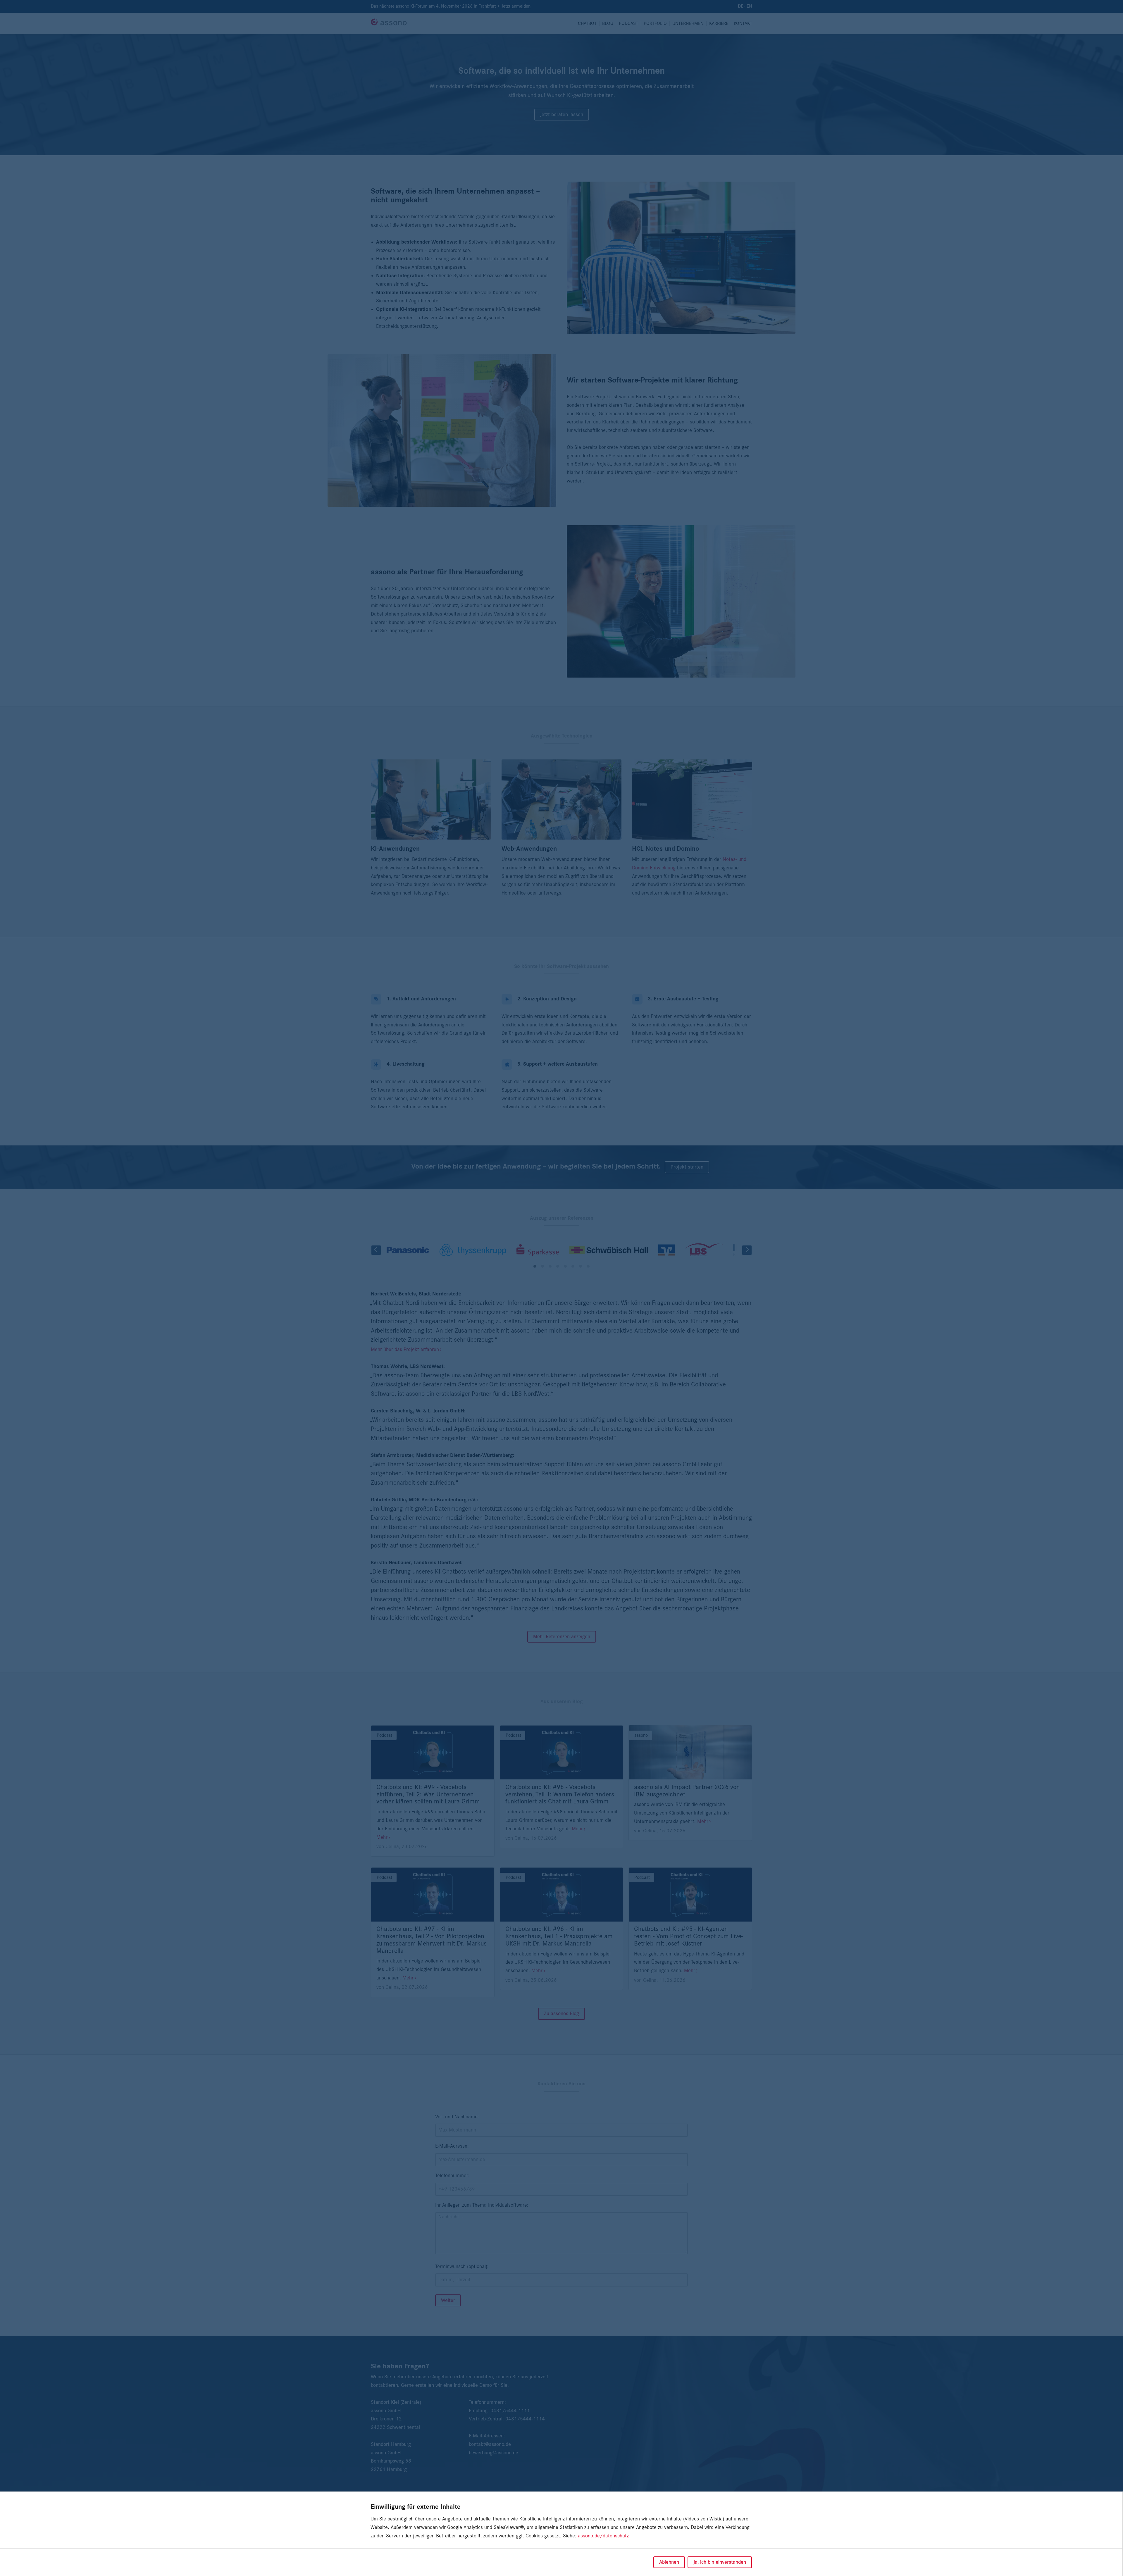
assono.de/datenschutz (603, 2536)
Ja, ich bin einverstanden (720, 2562)
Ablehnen (669, 2562)
